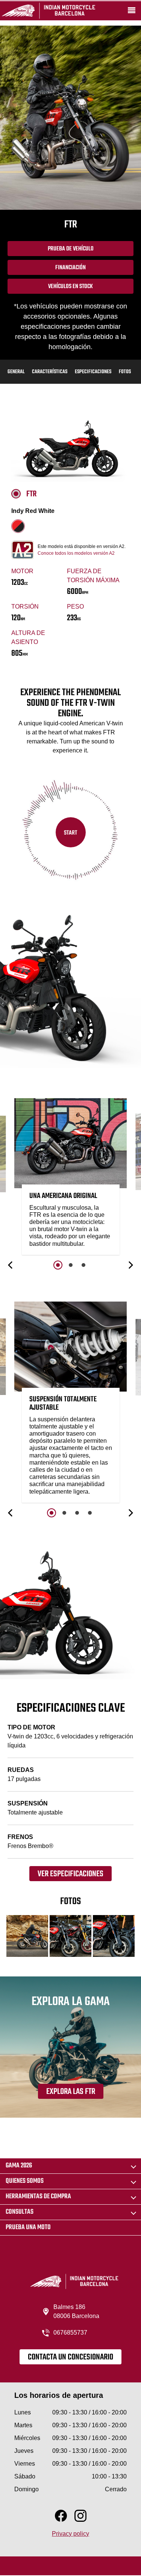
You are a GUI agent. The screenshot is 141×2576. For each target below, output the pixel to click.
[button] (11, 1265)
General (16, 372)
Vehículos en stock (70, 287)
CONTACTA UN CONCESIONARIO (70, 2357)
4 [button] (90, 1513)
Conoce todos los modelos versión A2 (76, 553)
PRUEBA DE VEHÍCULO (71, 249)
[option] (71, 1178)
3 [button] (83, 1265)
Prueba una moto (28, 2227)
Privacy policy (70, 2534)
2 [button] (71, 1265)
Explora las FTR (71, 2092)
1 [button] (58, 1265)
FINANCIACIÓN (70, 268)
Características (50, 372)
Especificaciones (93, 372)
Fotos (125, 372)
